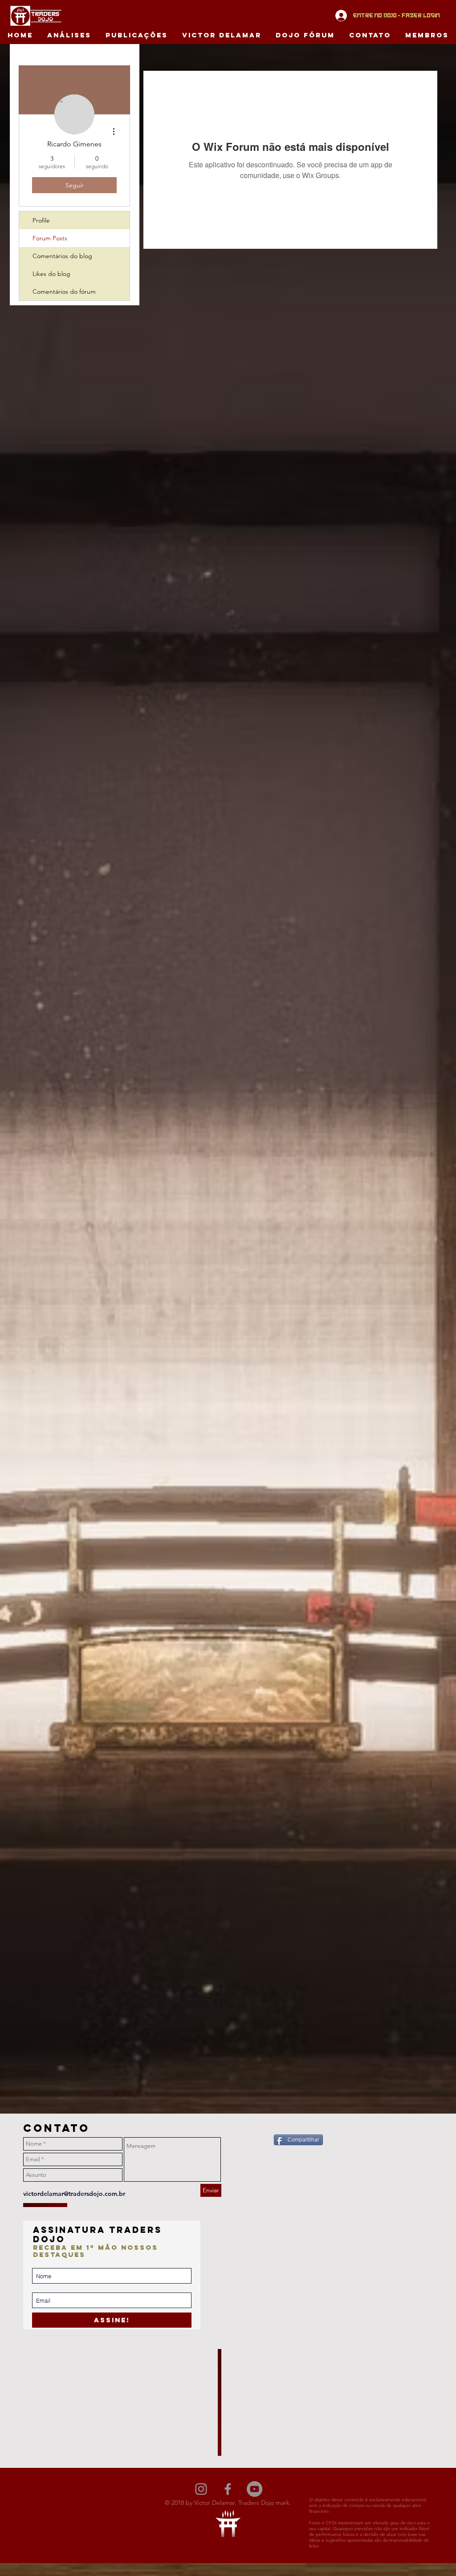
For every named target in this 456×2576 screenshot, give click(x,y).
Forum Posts (50, 238)
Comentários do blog (62, 256)
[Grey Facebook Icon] (228, 2489)
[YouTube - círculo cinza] (254, 2489)
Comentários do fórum (64, 292)
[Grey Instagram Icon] (201, 2489)
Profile (41, 220)
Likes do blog (51, 274)
